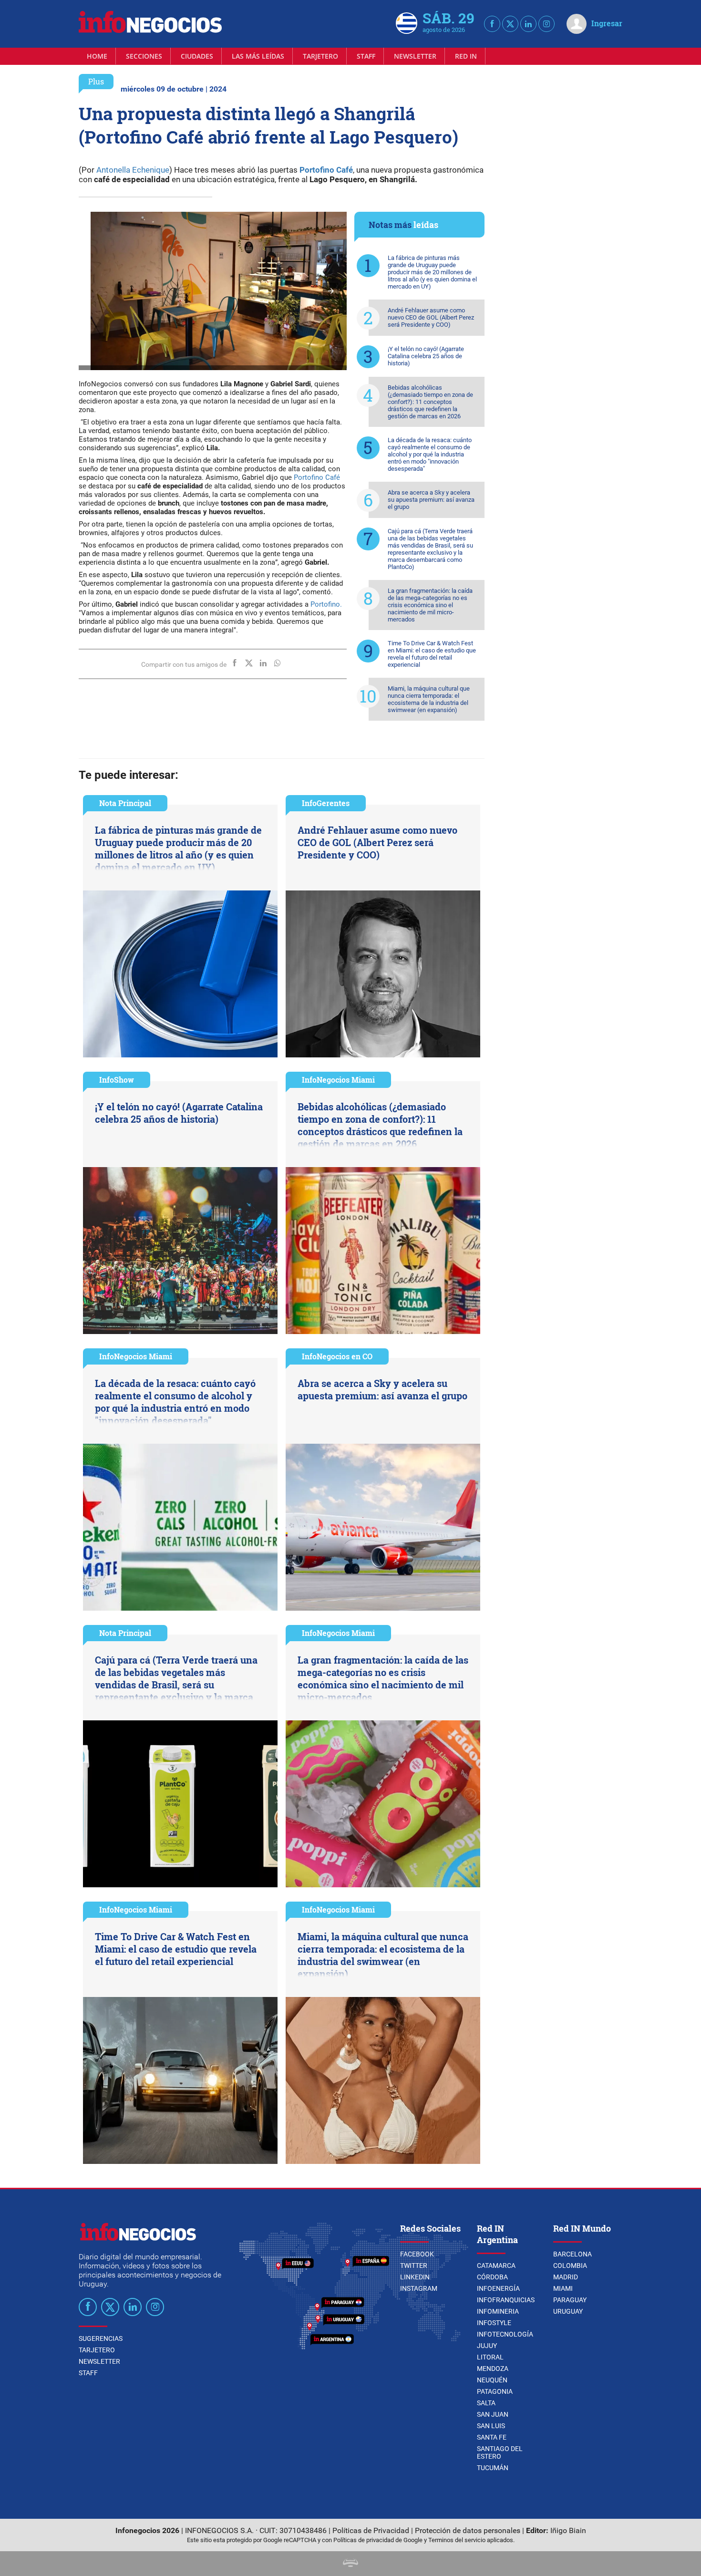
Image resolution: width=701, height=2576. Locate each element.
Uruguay (568, 2311)
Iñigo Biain (568, 2530)
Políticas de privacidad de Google (378, 2540)
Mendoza (493, 2369)
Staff (366, 56)
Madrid (566, 2277)
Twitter (414, 2266)
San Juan (493, 2414)
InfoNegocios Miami (338, 1080)
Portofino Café (326, 170)
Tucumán (493, 2468)
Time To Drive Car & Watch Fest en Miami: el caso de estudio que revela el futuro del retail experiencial (432, 654)
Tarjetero (320, 56)
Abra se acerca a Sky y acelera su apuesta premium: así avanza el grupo (431, 500)
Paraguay (570, 2300)
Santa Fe (492, 2437)
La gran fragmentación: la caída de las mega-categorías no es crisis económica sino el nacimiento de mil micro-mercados (430, 605)
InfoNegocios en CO (337, 1356)
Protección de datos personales (468, 2530)
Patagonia (495, 2391)
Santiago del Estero (500, 2452)
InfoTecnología (505, 2334)
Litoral (490, 2357)
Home (97, 56)
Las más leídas (258, 56)
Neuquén (492, 2380)
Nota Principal (125, 803)
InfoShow (117, 1080)
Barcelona (572, 2254)
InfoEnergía (498, 2288)
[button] (331, 291)
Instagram (419, 2288)
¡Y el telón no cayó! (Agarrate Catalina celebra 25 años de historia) (426, 356)
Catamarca (496, 2266)
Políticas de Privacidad (371, 2530)
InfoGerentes (326, 803)
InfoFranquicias (506, 2300)
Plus (96, 81)
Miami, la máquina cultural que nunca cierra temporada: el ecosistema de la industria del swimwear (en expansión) (429, 699)
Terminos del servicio (457, 2540)
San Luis (491, 2426)
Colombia (570, 2266)
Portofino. (325, 604)
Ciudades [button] (197, 56)
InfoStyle (494, 2323)
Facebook (417, 2254)
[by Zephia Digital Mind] (350, 2564)
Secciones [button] (144, 56)
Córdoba (492, 2277)
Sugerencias (101, 2338)
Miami (563, 2288)
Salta (486, 2403)
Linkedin (415, 2277)
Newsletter (415, 56)
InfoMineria (498, 2311)
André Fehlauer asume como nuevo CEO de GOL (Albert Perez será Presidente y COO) (431, 317)
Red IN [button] (466, 56)
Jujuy (487, 2346)
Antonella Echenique (133, 170)
